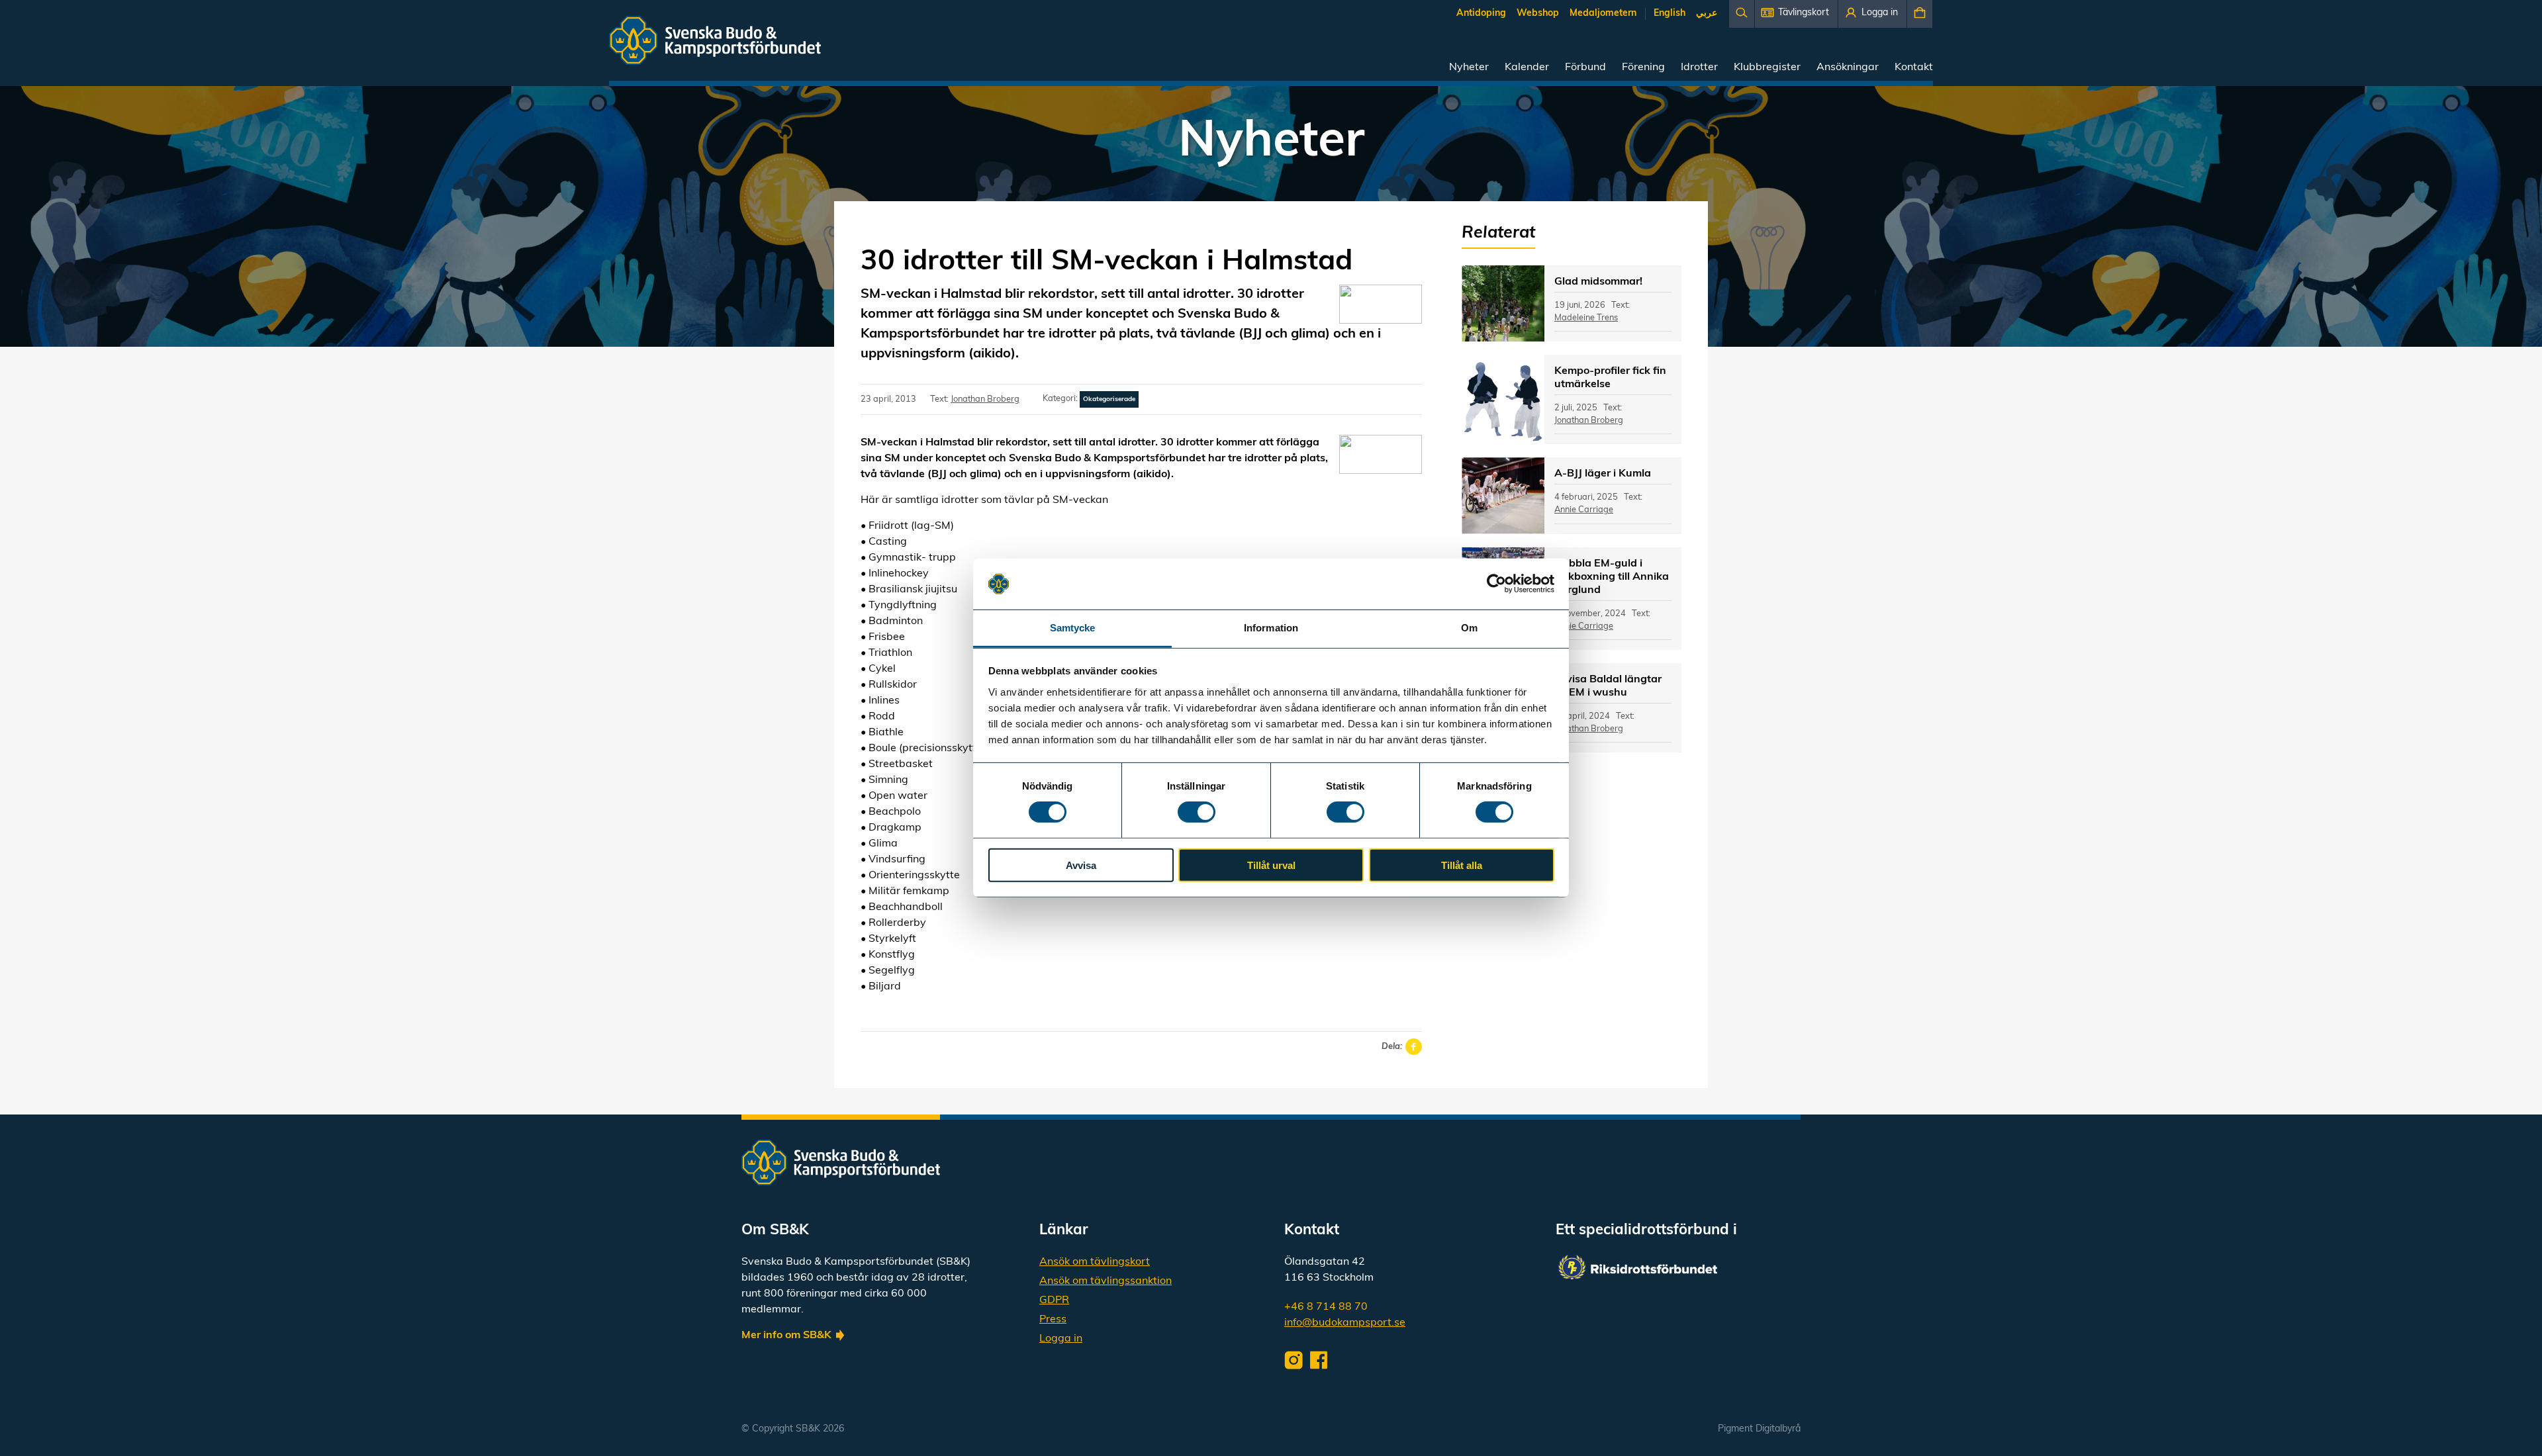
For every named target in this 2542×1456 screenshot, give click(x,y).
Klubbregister (1767, 68)
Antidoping (1481, 14)
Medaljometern (1603, 14)
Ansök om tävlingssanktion (1106, 1281)
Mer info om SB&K (786, 1336)
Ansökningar (1848, 68)
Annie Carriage (1584, 510)
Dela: (1392, 1047)
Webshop (1538, 14)
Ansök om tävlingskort (1095, 1262)
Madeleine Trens (1586, 318)
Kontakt (1914, 68)
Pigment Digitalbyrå (1759, 1429)
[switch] (1197, 812)
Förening (1643, 68)
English (1670, 14)
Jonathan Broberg (985, 399)
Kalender (1527, 68)
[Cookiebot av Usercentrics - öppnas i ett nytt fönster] (1496, 584)
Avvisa (1081, 865)
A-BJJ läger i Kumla (1603, 474)
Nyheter (1469, 68)
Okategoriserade (1109, 399)
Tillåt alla (1462, 865)
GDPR (1054, 1300)
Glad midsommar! (1598, 282)
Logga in (1061, 1339)
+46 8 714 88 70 (1326, 1307)
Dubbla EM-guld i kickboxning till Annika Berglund (1612, 577)
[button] (1796, 14)
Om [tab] (1469, 628)
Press (1053, 1320)
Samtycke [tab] (1073, 628)
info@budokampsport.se (1345, 1323)
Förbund (1585, 68)
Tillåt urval (1271, 865)
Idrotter (1699, 68)
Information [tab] (1271, 628)
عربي (1707, 14)
